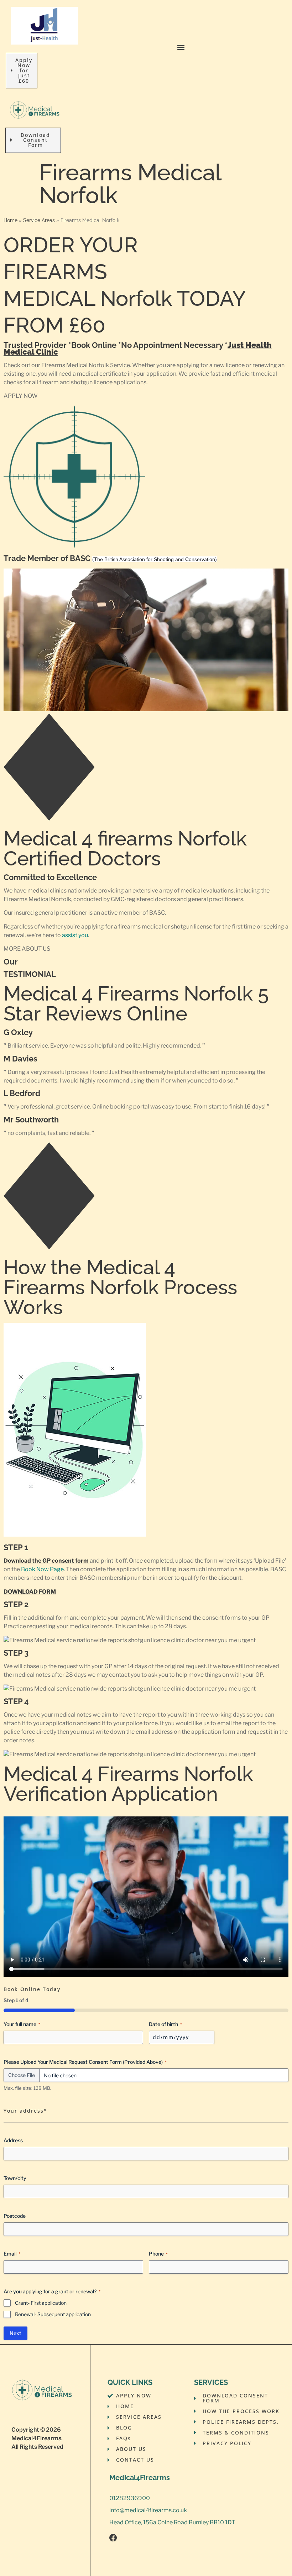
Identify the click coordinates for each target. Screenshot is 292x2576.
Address (13, 2140)
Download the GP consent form (46, 1561)
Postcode (15, 2216)
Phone (158, 2254)
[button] (181, 47)
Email (12, 2254)
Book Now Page (42, 1569)
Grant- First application (41, 2303)
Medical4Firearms (36, 2438)
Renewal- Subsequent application (53, 2314)
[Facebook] (113, 2538)
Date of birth (165, 2024)
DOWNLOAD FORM (30, 1592)
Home (11, 220)
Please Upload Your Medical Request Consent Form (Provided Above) (85, 2062)
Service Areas (39, 220)
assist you (75, 935)
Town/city (15, 2178)
